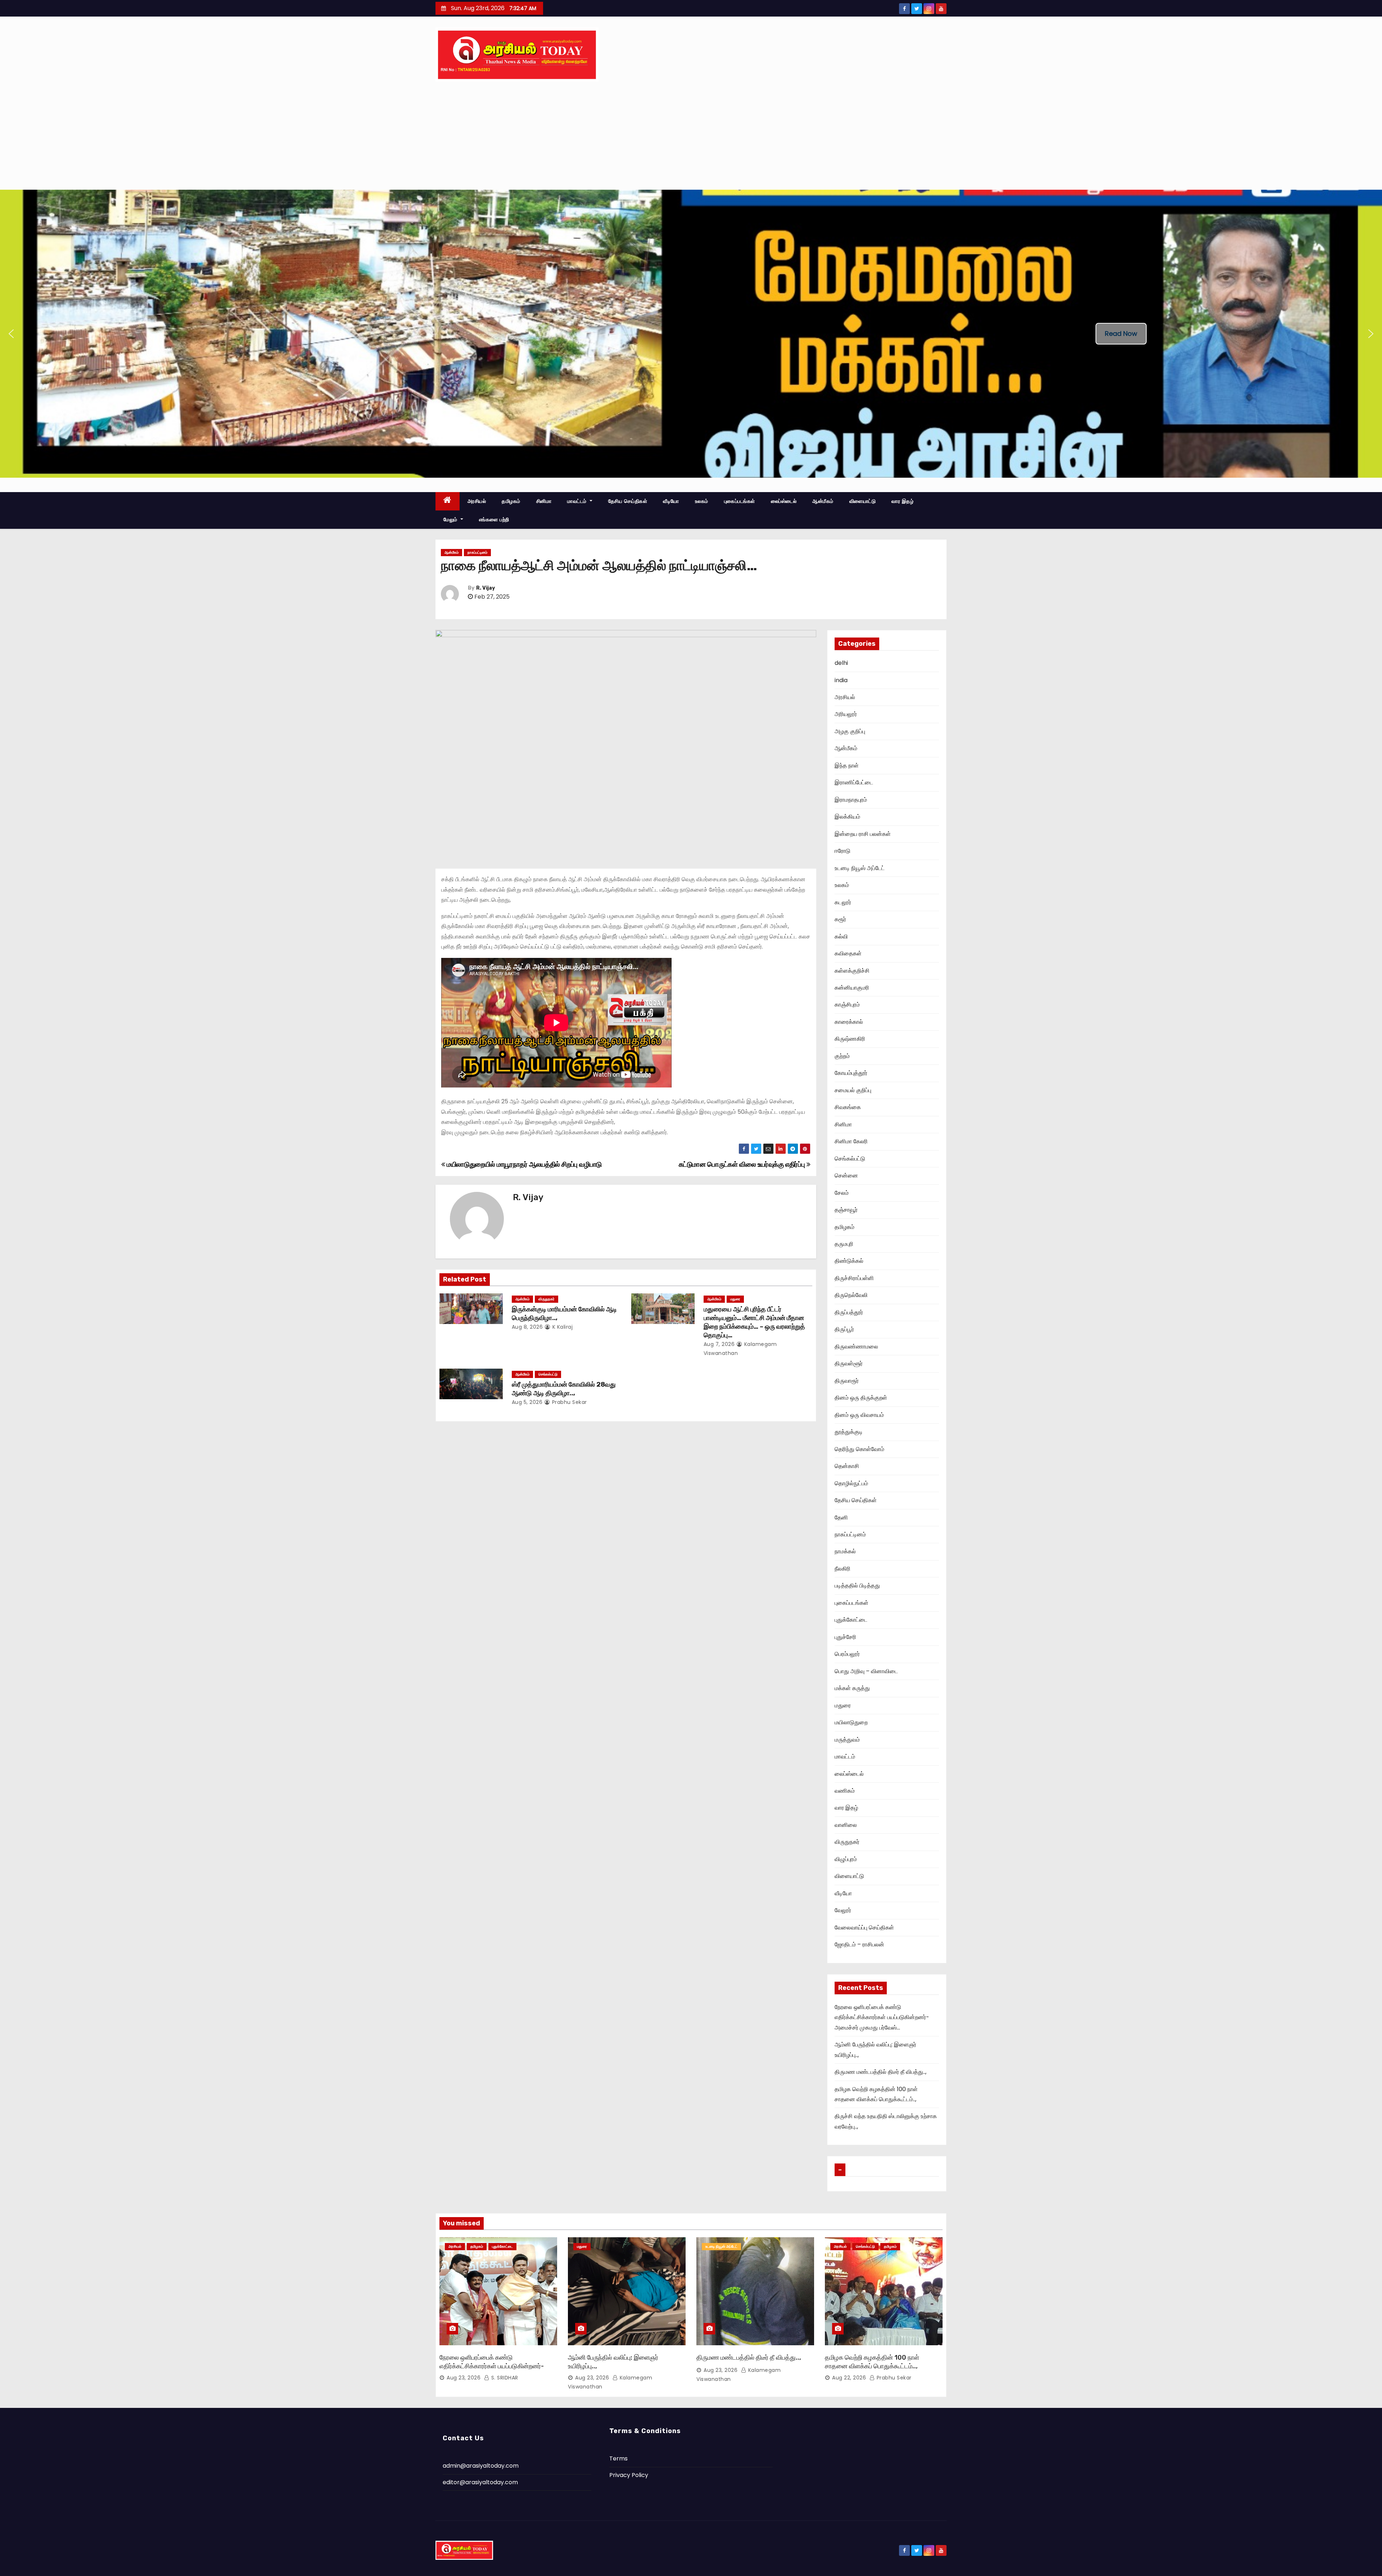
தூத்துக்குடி (849, 1432)
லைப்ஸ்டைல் (784, 501)
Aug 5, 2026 (527, 1402)
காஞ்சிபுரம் (847, 1005)
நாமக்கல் (845, 1551)
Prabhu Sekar (569, 1402)
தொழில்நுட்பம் (851, 1483)
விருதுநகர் (547, 1299)
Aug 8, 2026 (527, 1327)
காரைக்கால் (849, 1022)
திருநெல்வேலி (851, 1295)
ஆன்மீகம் (823, 501)
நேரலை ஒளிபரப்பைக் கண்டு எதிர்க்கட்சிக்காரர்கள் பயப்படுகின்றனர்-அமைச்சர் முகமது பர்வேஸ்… (882, 2017)
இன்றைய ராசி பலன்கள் (863, 834)
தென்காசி (847, 1466)
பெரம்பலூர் (847, 1654)
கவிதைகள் (848, 953)
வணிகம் (845, 1791)
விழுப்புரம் (846, 1859)
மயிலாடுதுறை (851, 1722)
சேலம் (842, 1193)
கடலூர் (843, 902)
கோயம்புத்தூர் (851, 1073)
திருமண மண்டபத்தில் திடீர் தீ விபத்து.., (880, 2072)
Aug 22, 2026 (849, 2378)
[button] (11, 334)
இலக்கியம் (847, 817)
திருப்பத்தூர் (849, 1312)
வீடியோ (671, 501)
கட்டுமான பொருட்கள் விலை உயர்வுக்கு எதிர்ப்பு (743, 1164)
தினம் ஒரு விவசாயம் (859, 1415)
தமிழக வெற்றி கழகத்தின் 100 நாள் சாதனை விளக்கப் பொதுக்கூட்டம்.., (872, 2362)
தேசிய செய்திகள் (628, 501)
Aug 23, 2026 (464, 2378)
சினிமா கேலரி (851, 1141)
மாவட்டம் (578, 501)
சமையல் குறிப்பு (853, 1090)
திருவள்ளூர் (849, 1363)
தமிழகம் (511, 501)
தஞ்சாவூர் (846, 1210)
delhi (841, 663)
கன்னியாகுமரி (852, 988)
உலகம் (702, 501)
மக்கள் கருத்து (852, 1688)
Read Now (1121, 334)
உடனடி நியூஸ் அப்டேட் (860, 868)
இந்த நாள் (847, 765)
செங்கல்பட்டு (548, 1374)
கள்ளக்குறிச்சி (852, 971)
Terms (618, 2458)
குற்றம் (842, 1056)
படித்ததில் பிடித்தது (857, 1586)
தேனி (841, 1517)
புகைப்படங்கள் (740, 501)
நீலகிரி (843, 1569)
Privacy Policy (629, 2475)
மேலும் (451, 519)
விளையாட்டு (863, 501)
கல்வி (841, 936)
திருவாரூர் (847, 1381)
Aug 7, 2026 (719, 1344)
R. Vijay (485, 588)
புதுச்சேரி (845, 1637)
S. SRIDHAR (504, 2378)
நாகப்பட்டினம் (477, 552)
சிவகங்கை (848, 1107)
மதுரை (735, 1299)
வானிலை (846, 1825)
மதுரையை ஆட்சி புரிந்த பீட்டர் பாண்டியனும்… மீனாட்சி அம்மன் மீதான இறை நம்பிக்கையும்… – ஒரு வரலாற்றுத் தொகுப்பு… (754, 1322)
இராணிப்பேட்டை (854, 782)
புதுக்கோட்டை (851, 1620)
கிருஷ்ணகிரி (850, 1039)
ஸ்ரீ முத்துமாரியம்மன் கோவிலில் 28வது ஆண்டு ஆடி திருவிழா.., (564, 1389)
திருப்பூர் (844, 1329)
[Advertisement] (691, 136)
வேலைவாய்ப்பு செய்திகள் (864, 1928)
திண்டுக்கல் (849, 1261)
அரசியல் (477, 501)
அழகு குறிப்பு (850, 731)
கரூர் (840, 919)
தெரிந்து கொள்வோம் (859, 1449)
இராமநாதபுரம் (851, 800)
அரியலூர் (846, 714)
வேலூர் (843, 1910)
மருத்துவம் (847, 1740)
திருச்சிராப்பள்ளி (854, 1278)
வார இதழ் (902, 501)
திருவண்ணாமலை (856, 1346)
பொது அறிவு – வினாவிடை (866, 1671)
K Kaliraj (562, 1327)
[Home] (448, 501)
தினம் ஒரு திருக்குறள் (861, 1398)
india (841, 680)
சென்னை (846, 1176)
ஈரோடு (843, 851)
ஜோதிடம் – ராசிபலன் (859, 1944)
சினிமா (544, 501)
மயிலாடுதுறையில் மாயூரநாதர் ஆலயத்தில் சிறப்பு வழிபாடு (523, 1164)
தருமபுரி (844, 1244)
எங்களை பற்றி (494, 519)
